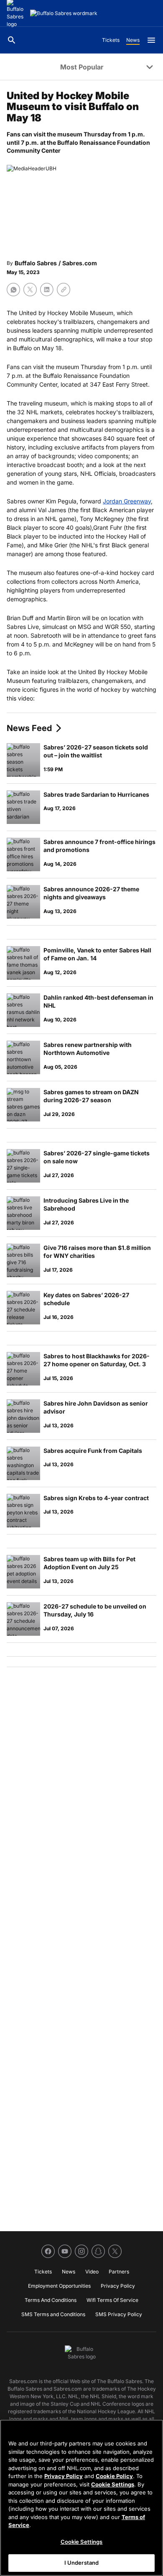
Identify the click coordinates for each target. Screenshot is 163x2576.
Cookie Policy (114, 2476)
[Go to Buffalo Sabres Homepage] (64, 13)
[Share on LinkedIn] (47, 290)
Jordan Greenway (127, 501)
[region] (81, 2498)
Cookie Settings (113, 2484)
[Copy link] (64, 290)
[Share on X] (30, 290)
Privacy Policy (64, 2476)
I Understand (82, 2563)
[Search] (12, 40)
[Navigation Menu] (151, 40)
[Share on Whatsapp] (13, 290)
